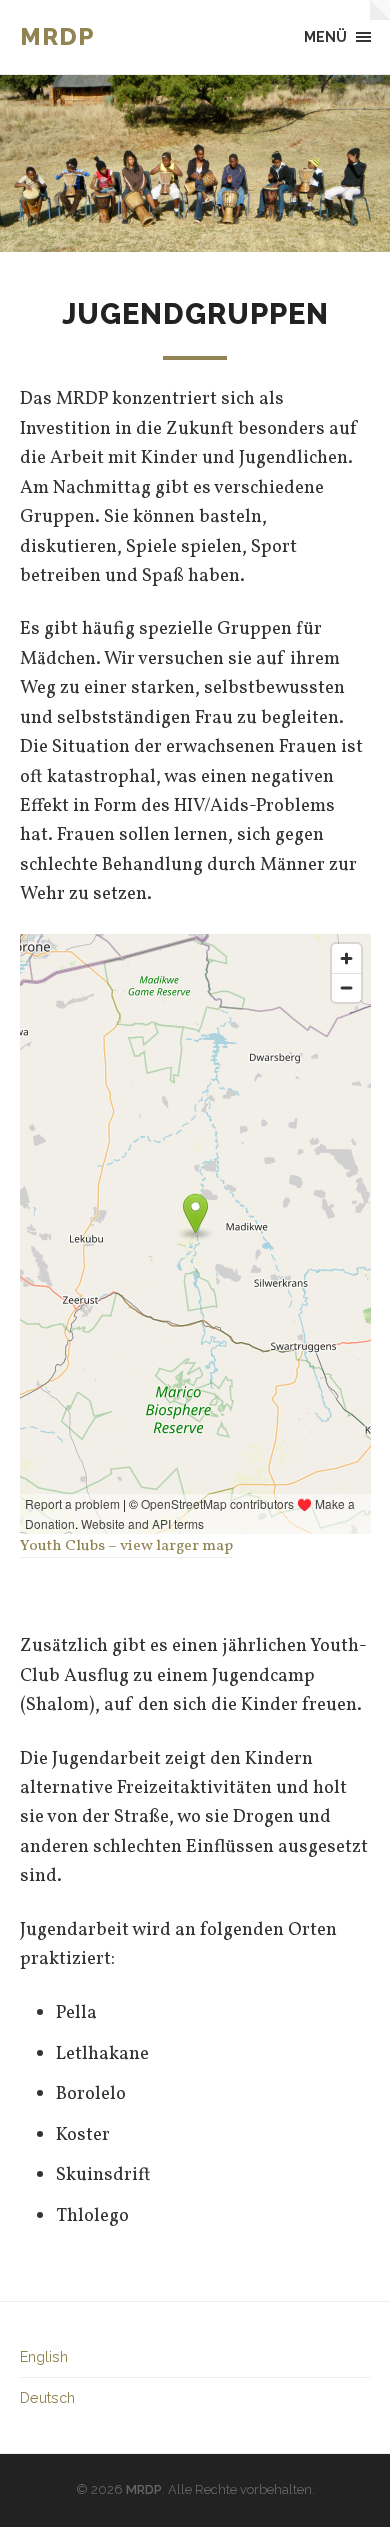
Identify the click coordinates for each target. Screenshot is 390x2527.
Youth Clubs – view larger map (126, 1546)
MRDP (57, 36)
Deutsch (47, 2397)
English (44, 2356)
